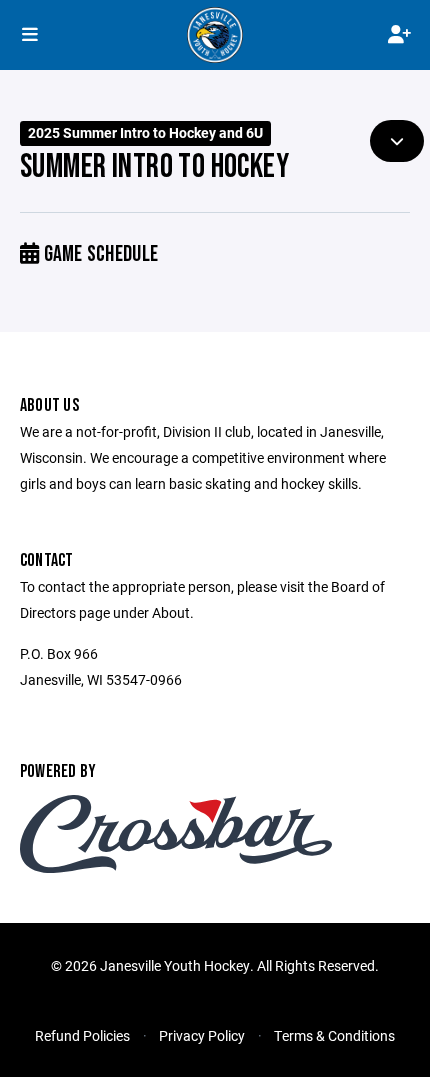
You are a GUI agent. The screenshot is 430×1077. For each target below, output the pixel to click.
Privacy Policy (202, 1035)
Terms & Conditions (334, 1035)
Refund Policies (82, 1035)
